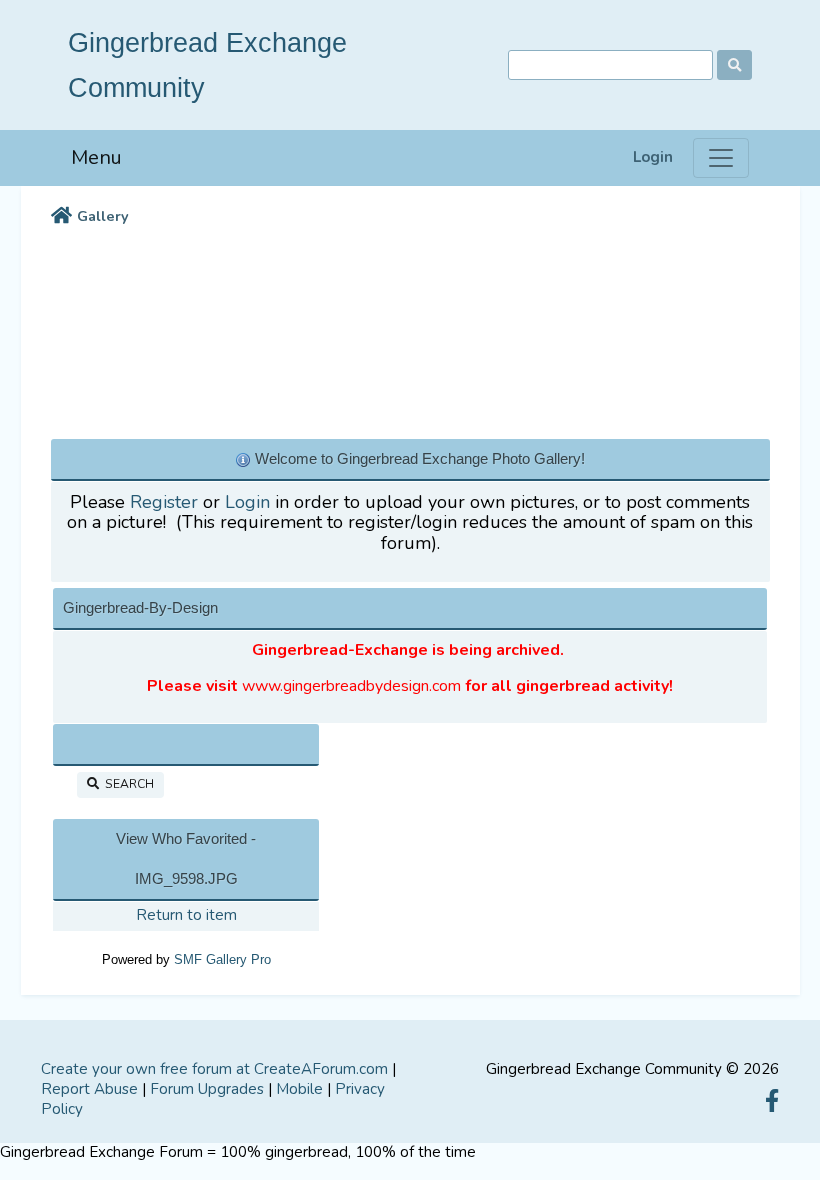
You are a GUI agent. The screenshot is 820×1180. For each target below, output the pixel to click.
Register (164, 502)
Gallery (103, 216)
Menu (96, 157)
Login (653, 157)
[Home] (61, 217)
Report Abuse (89, 1089)
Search (126, 784)
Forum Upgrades (207, 1089)
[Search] (734, 65)
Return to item (186, 915)
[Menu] (721, 158)
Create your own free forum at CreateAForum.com (214, 1069)
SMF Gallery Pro (222, 959)
